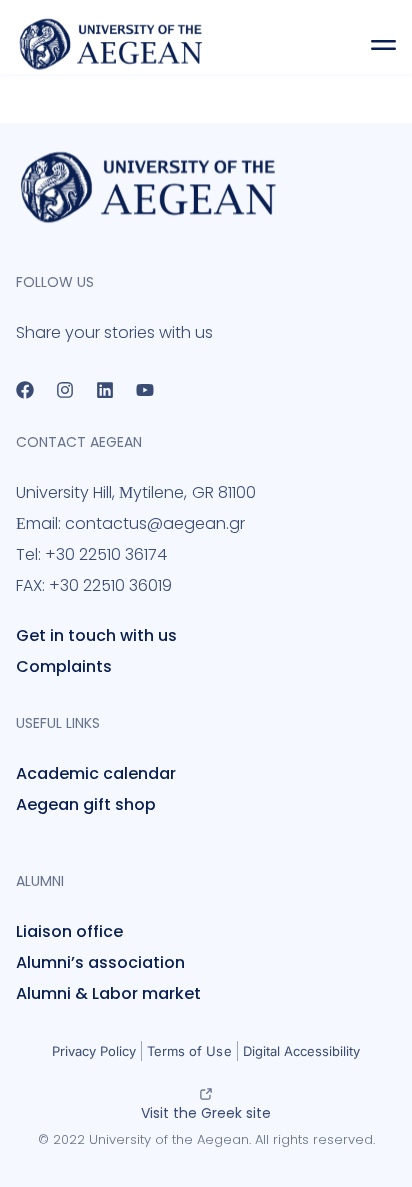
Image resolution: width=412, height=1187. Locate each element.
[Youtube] (145, 390)
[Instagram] (65, 390)
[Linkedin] (105, 390)
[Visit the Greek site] (206, 1094)
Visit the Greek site (206, 1113)
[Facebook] (25, 390)
